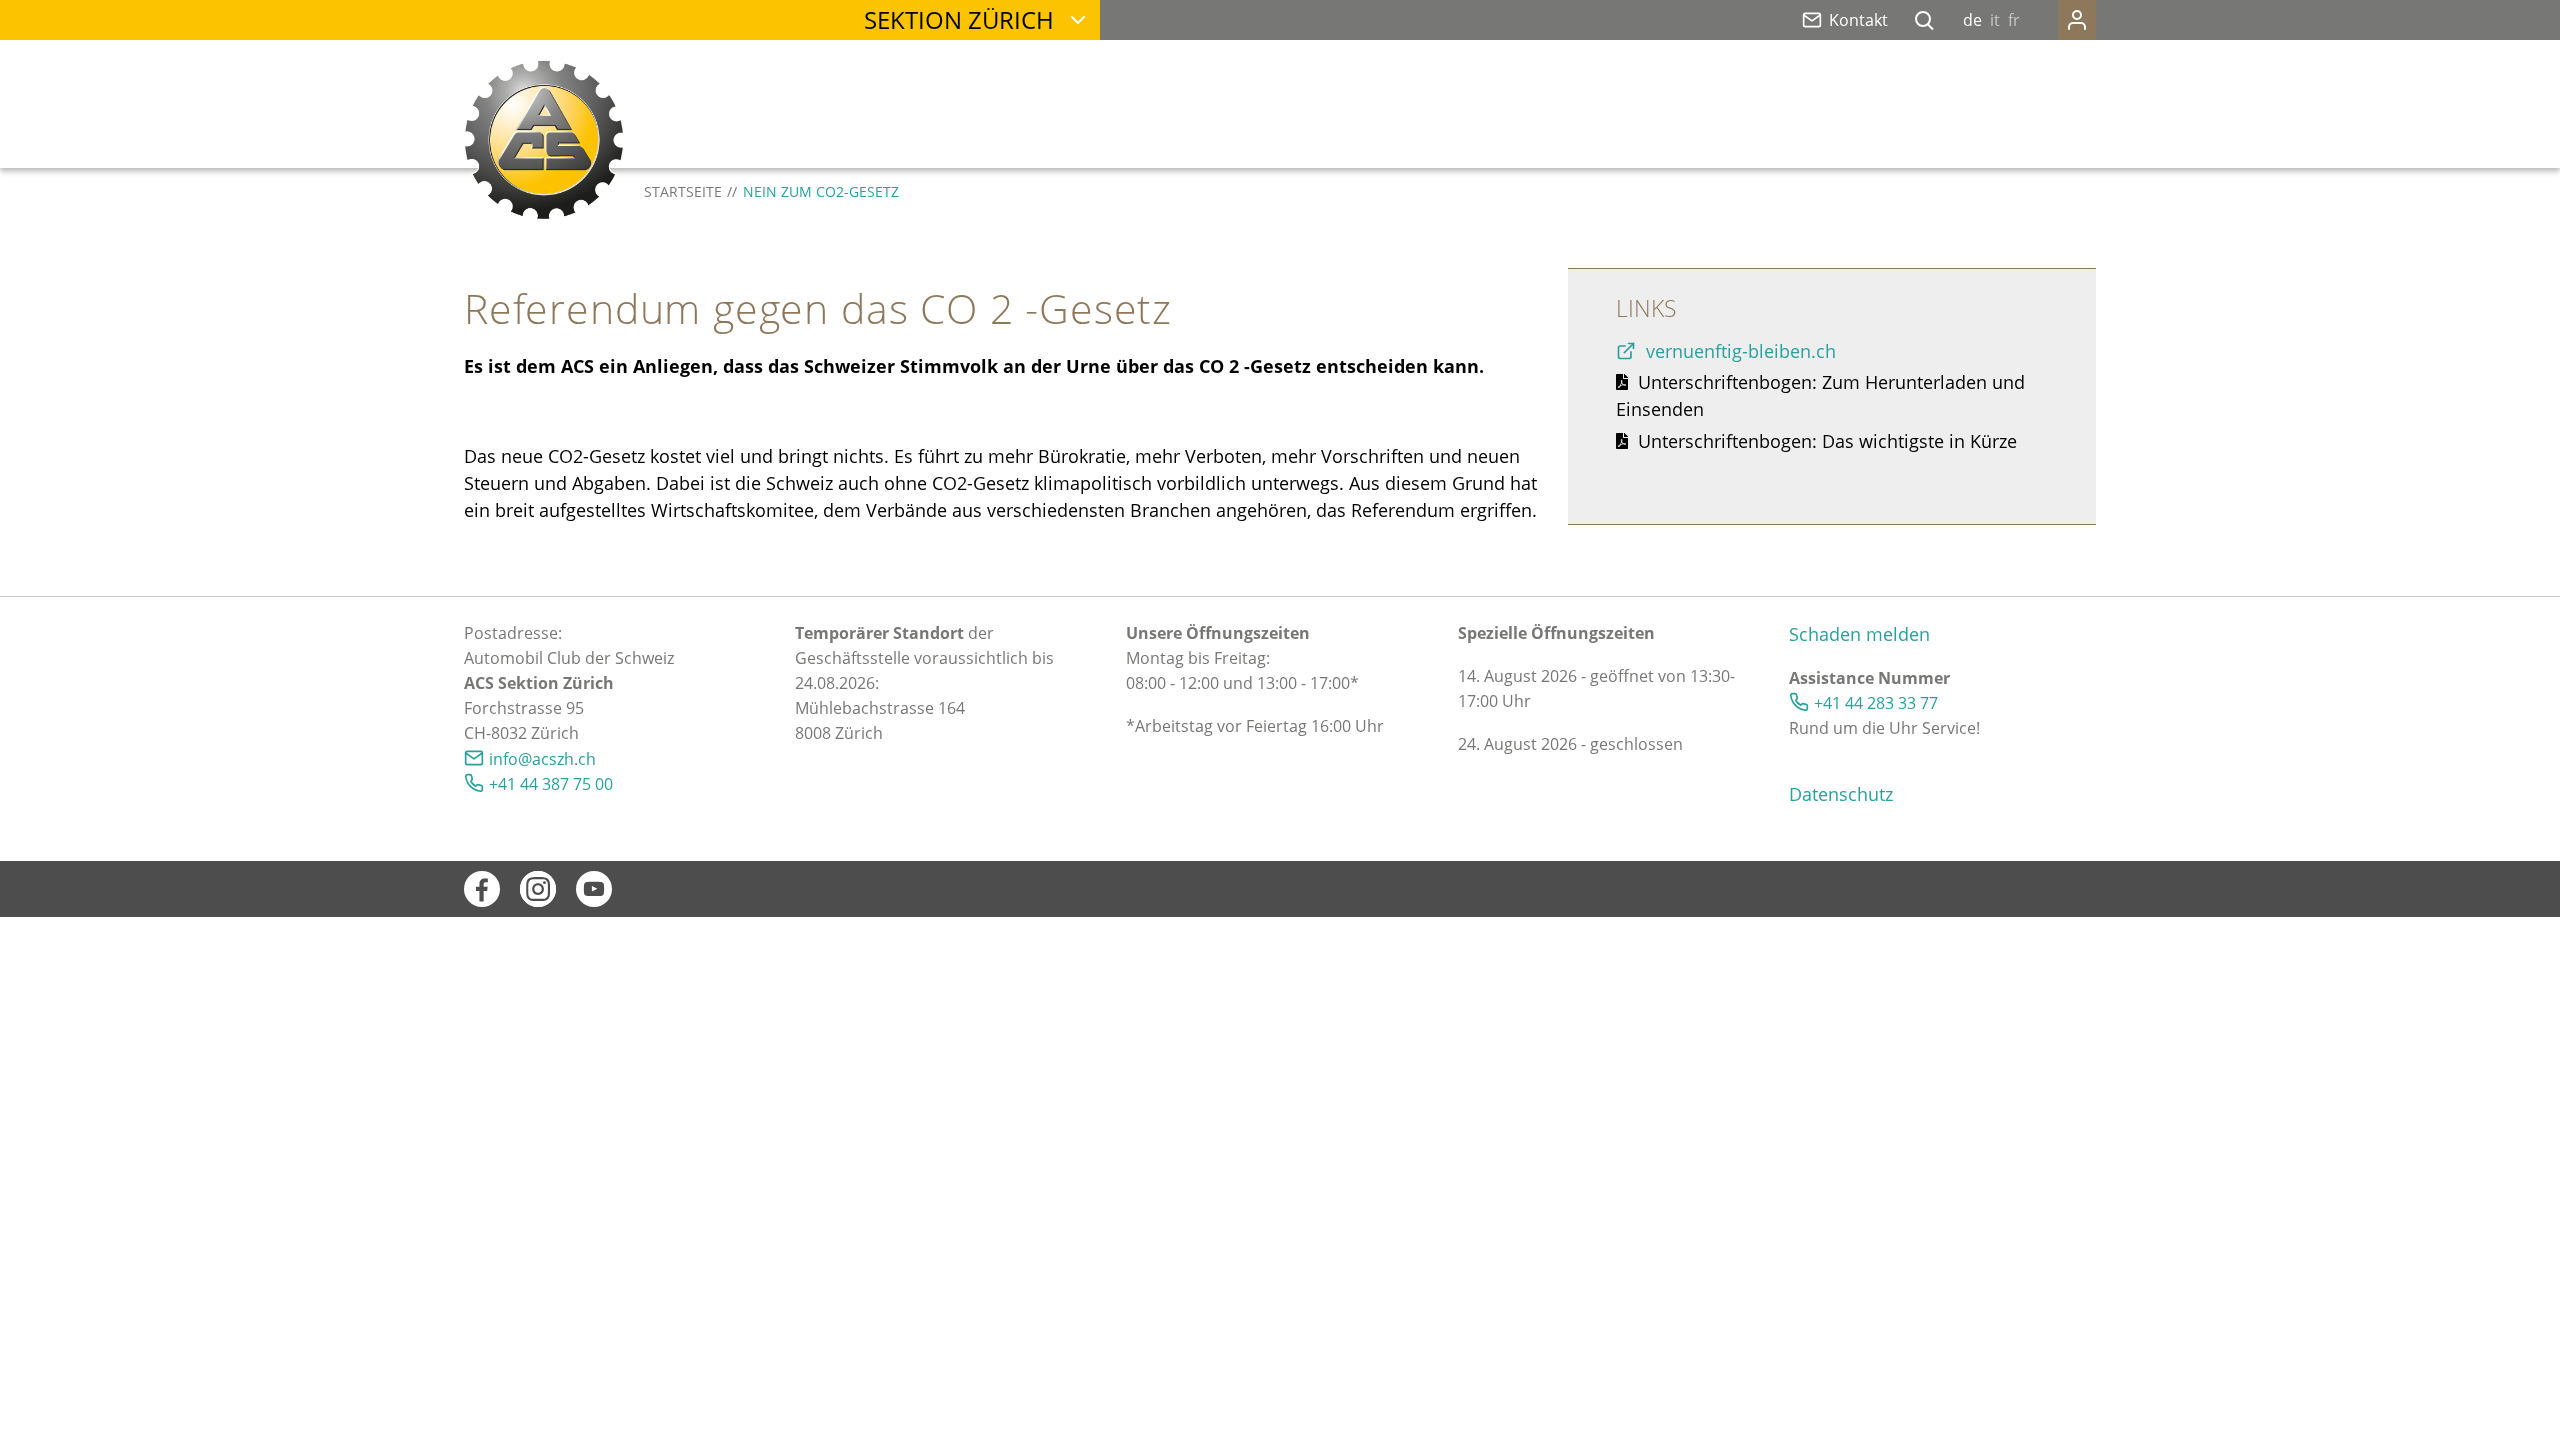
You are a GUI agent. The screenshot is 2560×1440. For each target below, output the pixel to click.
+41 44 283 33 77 (1876, 703)
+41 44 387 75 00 (551, 784)
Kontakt (1858, 20)
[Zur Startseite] (544, 140)
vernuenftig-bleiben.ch (1743, 351)
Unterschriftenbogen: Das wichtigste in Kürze (1827, 441)
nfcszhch (544, 759)
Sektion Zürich (959, 19)
